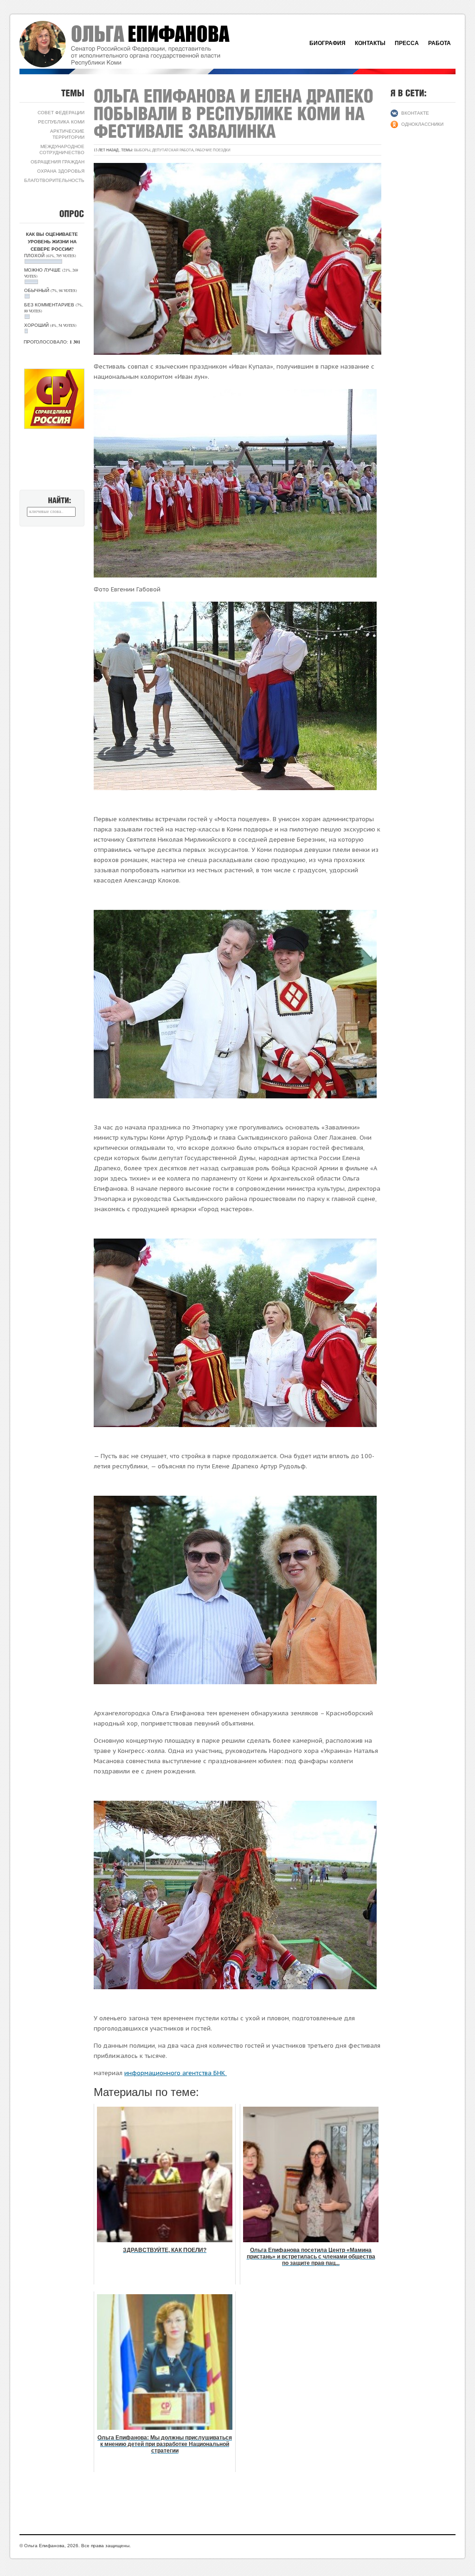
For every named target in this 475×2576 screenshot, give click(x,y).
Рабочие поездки (213, 150)
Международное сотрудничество (62, 149)
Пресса (407, 43)
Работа (440, 43)
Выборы (142, 150)
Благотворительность (54, 180)
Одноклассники (422, 124)
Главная (135, 44)
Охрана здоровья (61, 171)
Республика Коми (61, 122)
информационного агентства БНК (176, 2073)
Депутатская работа (173, 150)
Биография (327, 43)
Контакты (370, 43)
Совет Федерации (61, 112)
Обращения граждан (58, 162)
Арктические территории (67, 134)
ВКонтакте (415, 113)
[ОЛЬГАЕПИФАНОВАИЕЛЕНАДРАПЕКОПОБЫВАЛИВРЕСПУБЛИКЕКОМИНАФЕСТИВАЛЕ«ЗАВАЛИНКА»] (236, 113)
